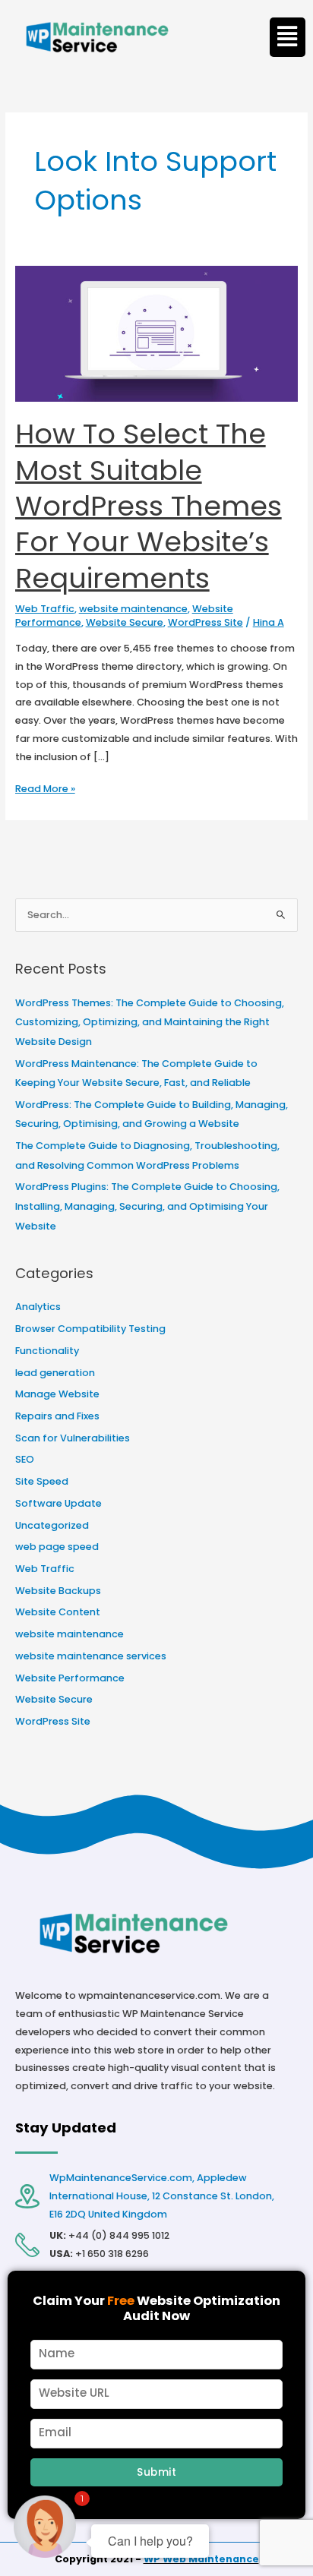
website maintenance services (91, 1656)
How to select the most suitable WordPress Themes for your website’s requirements (149, 506)
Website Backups (58, 1591)
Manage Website (57, 1394)
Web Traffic (45, 609)
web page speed (57, 1547)
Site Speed (42, 1481)
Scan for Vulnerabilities (73, 1438)
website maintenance (133, 609)
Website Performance (70, 1678)
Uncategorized (52, 1525)
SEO (25, 1459)
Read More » (45, 788)
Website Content (58, 1612)
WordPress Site (206, 622)
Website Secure (125, 622)
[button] (288, 37)
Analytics (38, 1307)
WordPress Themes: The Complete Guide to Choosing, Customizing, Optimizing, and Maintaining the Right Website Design (150, 1022)
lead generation (55, 1373)
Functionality (47, 1351)
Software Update (58, 1503)
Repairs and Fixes (57, 1416)
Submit (156, 2472)
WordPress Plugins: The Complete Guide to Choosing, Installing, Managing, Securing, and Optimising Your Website (147, 1206)
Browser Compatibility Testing (90, 1329)
